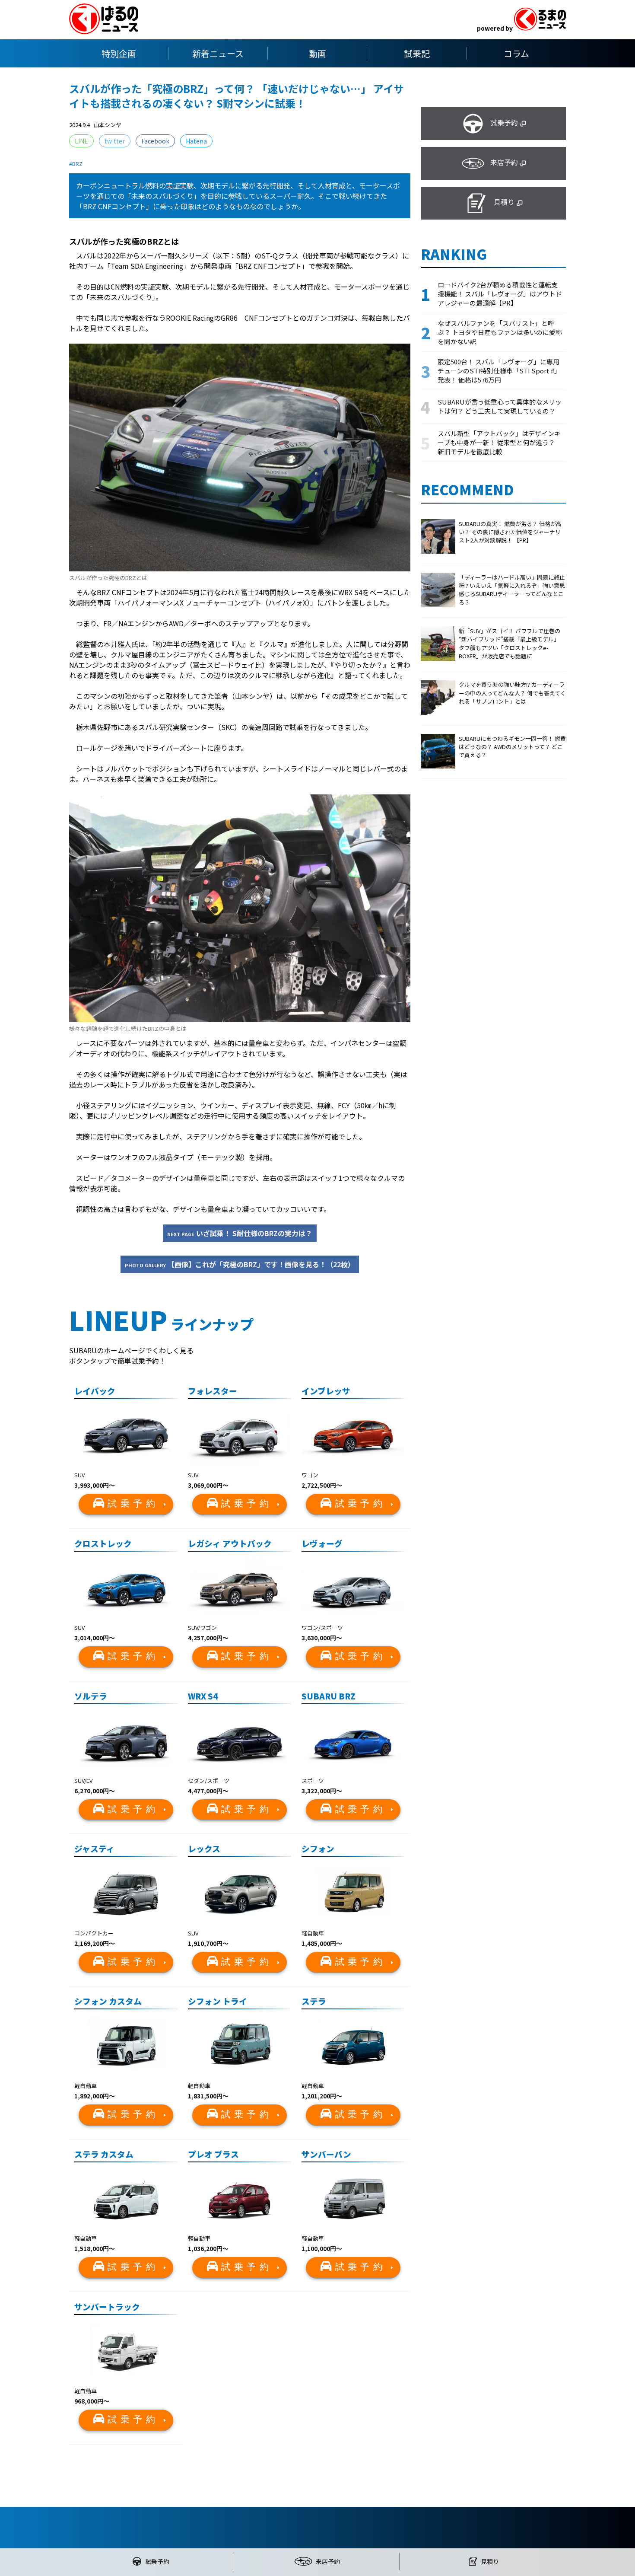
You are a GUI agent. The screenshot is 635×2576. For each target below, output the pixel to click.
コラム (516, 53)
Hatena (196, 141)
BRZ (77, 164)
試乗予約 (133, 1504)
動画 (317, 53)
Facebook (155, 141)
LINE (81, 141)
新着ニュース (218, 53)
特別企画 (119, 53)
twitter (115, 141)
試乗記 (417, 53)
